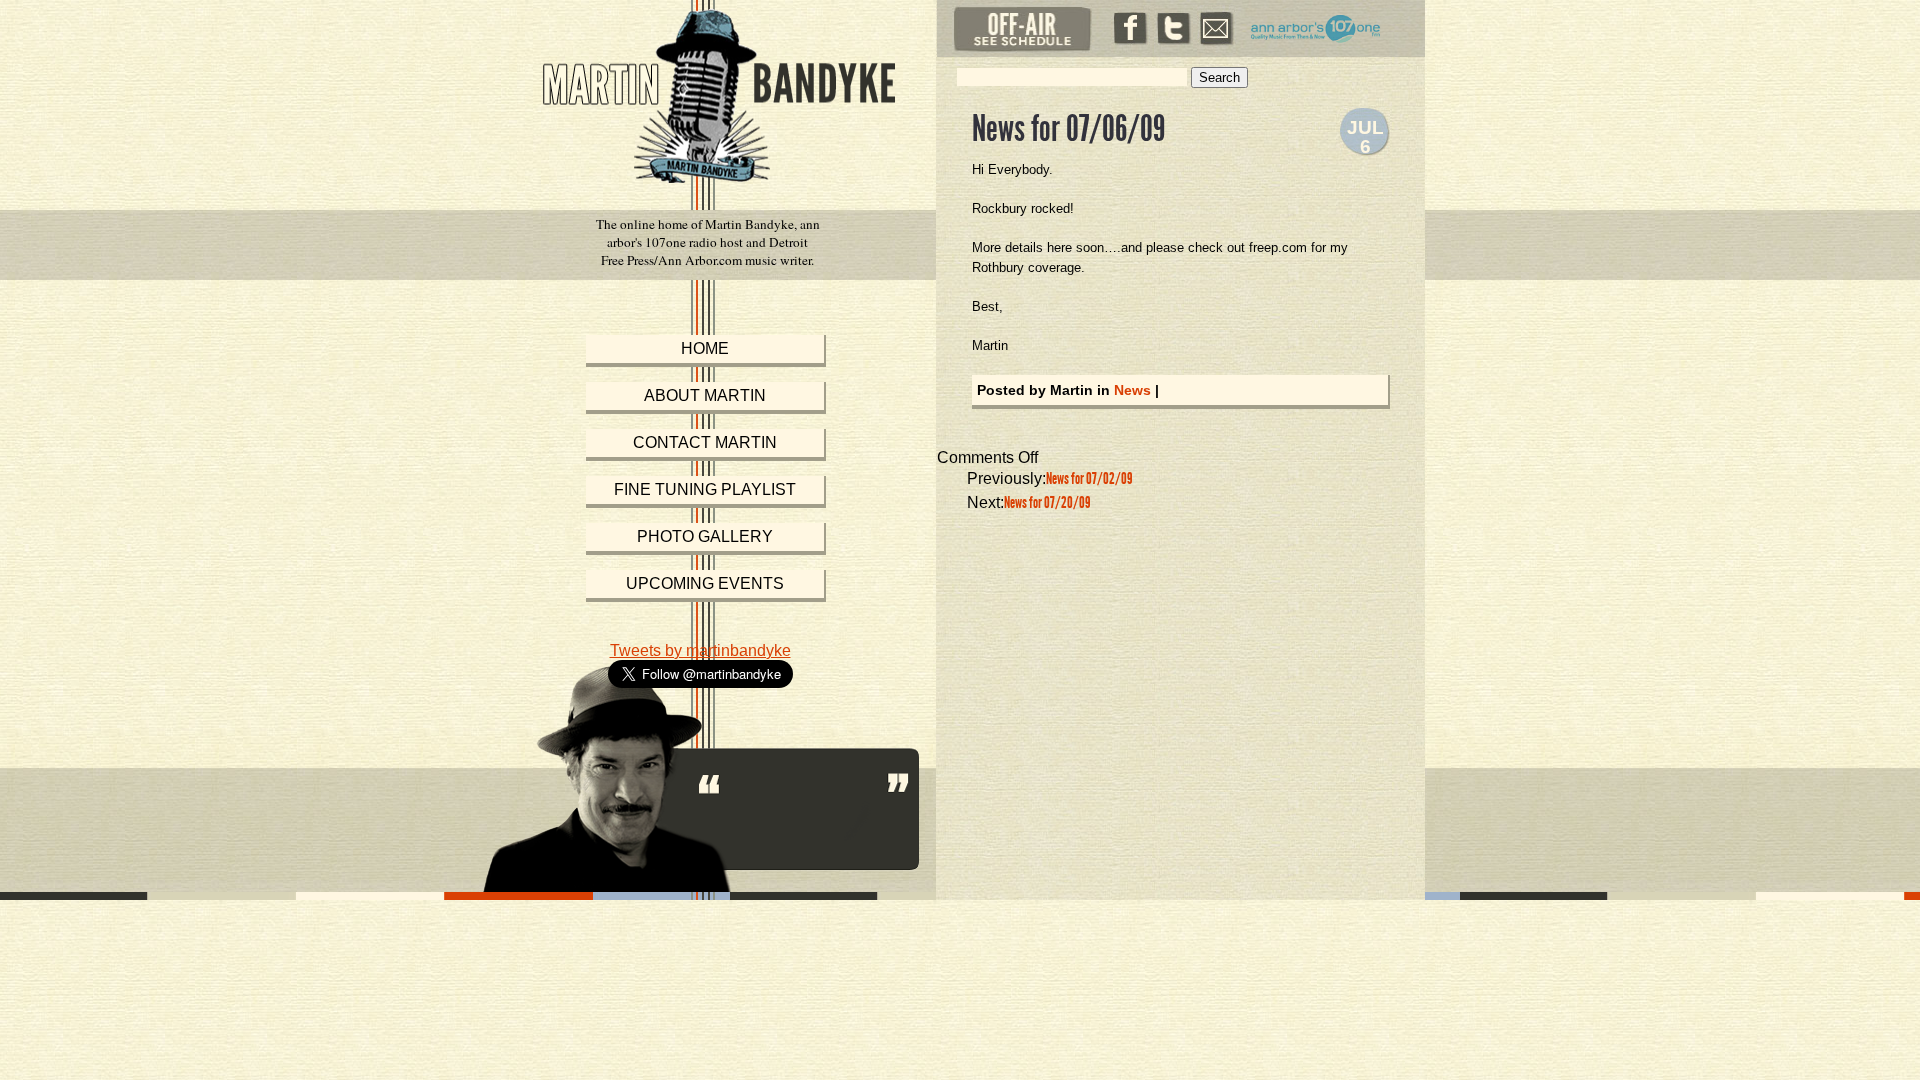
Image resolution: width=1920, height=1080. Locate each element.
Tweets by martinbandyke (700, 650)
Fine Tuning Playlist (705, 489)
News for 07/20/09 (1047, 502)
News (1132, 390)
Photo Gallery (705, 536)
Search (1219, 77)
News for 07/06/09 (1068, 129)
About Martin (705, 395)
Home (705, 348)
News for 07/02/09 (1089, 478)
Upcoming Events (705, 583)
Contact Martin (705, 442)
